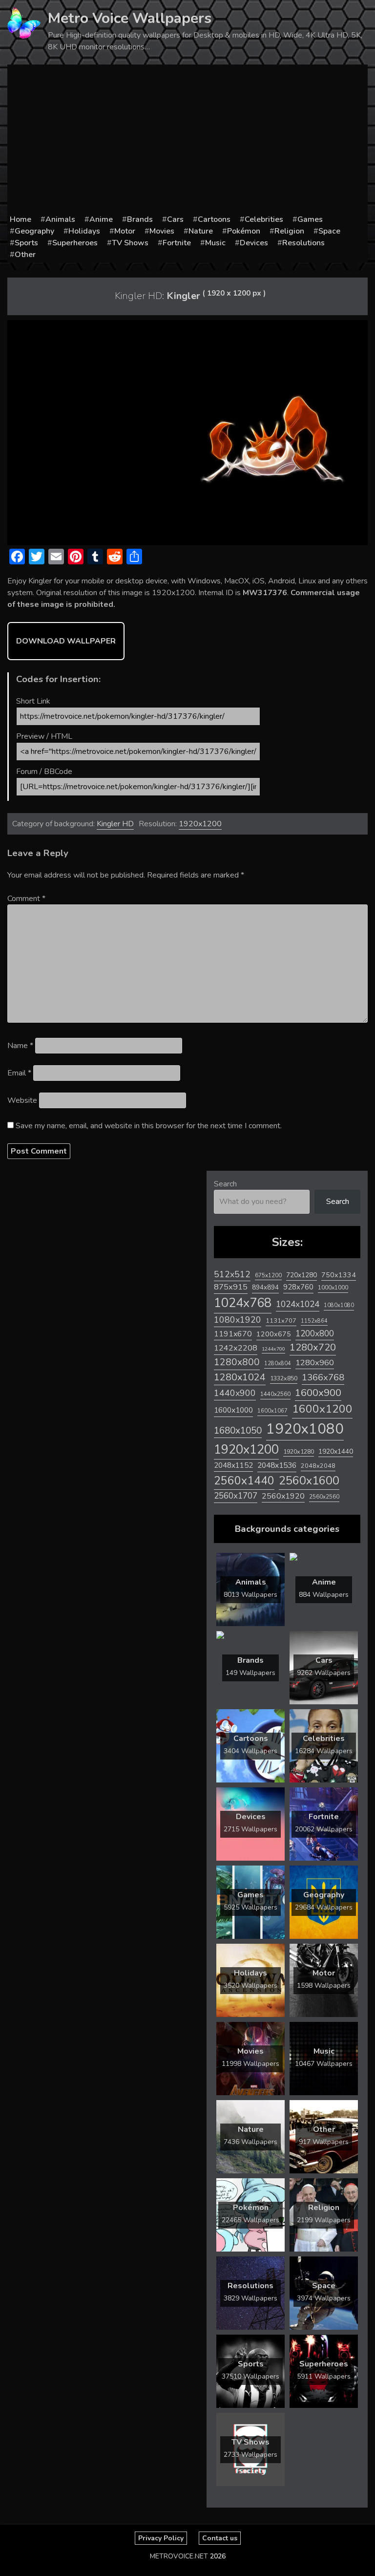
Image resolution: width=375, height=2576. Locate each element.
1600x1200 (322, 1409)
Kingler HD (115, 824)
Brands (140, 219)
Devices (254, 243)
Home (21, 219)
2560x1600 (309, 1481)
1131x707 (281, 1321)
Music (215, 243)
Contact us (220, 2538)
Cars (175, 219)
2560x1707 (236, 1496)
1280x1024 (240, 1377)
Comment (26, 899)
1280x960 (315, 1363)
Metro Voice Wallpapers (130, 18)
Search (225, 1184)
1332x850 (284, 1378)
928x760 (298, 1287)
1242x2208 (236, 1348)
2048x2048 (318, 1466)
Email (19, 1073)
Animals (60, 219)
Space (329, 231)
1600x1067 (272, 1411)
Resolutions (303, 243)
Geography (34, 231)
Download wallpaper (66, 641)
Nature (201, 231)
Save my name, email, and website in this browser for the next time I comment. (149, 1126)
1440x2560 (275, 1394)
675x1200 (268, 1275)
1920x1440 (336, 1451)
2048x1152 (233, 1465)
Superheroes (75, 243)
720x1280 (302, 1275)
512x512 (232, 1274)
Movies (162, 231)
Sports (26, 243)
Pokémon (244, 231)
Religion (289, 231)
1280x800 (237, 1362)
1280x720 (313, 1347)
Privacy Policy (161, 2538)
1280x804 (278, 1363)
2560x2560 (324, 1497)
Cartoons (214, 219)
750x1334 (339, 1275)
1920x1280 (299, 1451)
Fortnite (177, 243)
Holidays (84, 231)
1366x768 (323, 1377)
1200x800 (315, 1333)
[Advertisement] (187, 140)
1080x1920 (238, 1320)
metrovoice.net (179, 2556)
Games (310, 219)
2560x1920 (283, 1496)
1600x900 (318, 1393)
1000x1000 (333, 1288)
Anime (101, 219)
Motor (125, 231)
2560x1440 (244, 1481)
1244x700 (273, 1349)
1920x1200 (200, 824)
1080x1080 (339, 1305)
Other (25, 255)
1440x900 (235, 1393)
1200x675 (274, 1334)
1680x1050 (238, 1431)
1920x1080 (305, 1429)
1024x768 (243, 1303)
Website (22, 1100)
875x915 (231, 1287)
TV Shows (130, 243)
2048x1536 (277, 1465)
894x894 (265, 1287)
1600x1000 (233, 1410)
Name (20, 1046)
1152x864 (314, 1321)
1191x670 (233, 1334)
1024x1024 (298, 1304)
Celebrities (264, 219)
